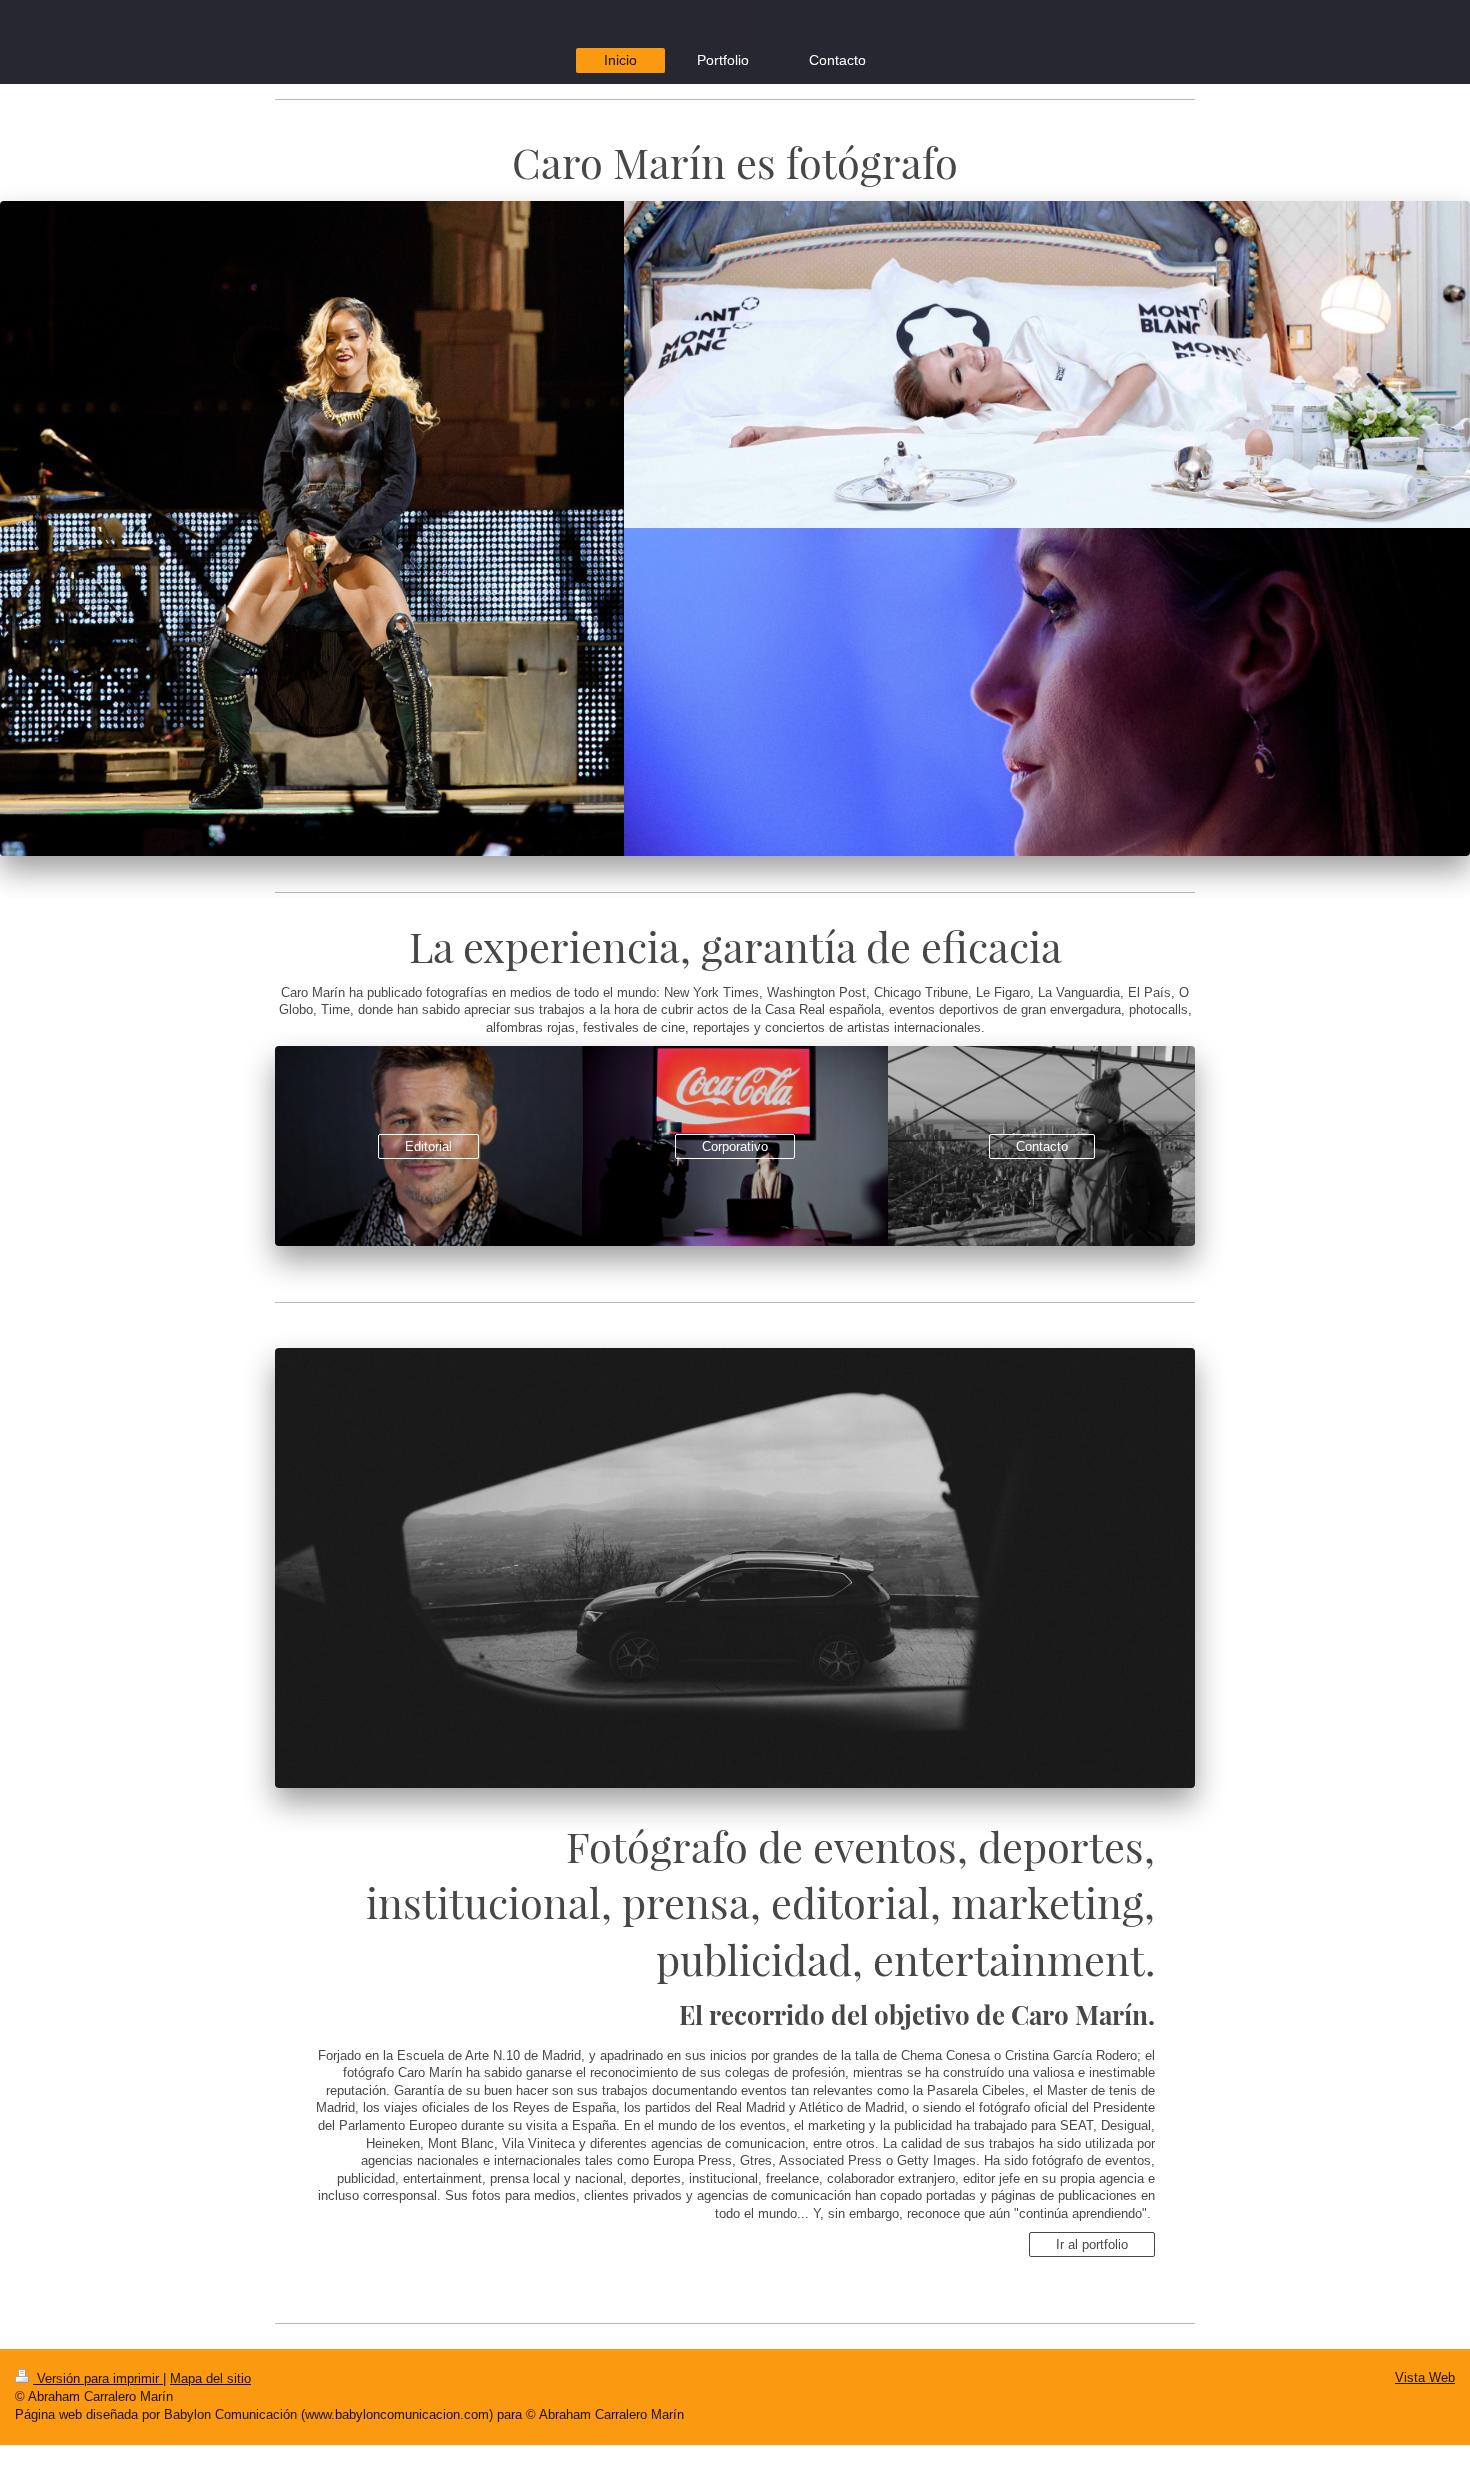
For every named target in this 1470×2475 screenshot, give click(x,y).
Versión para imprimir (98, 2378)
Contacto (1042, 1146)
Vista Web (1425, 2377)
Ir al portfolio (1092, 2244)
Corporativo (735, 1146)
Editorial (428, 1146)
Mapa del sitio (210, 2378)
